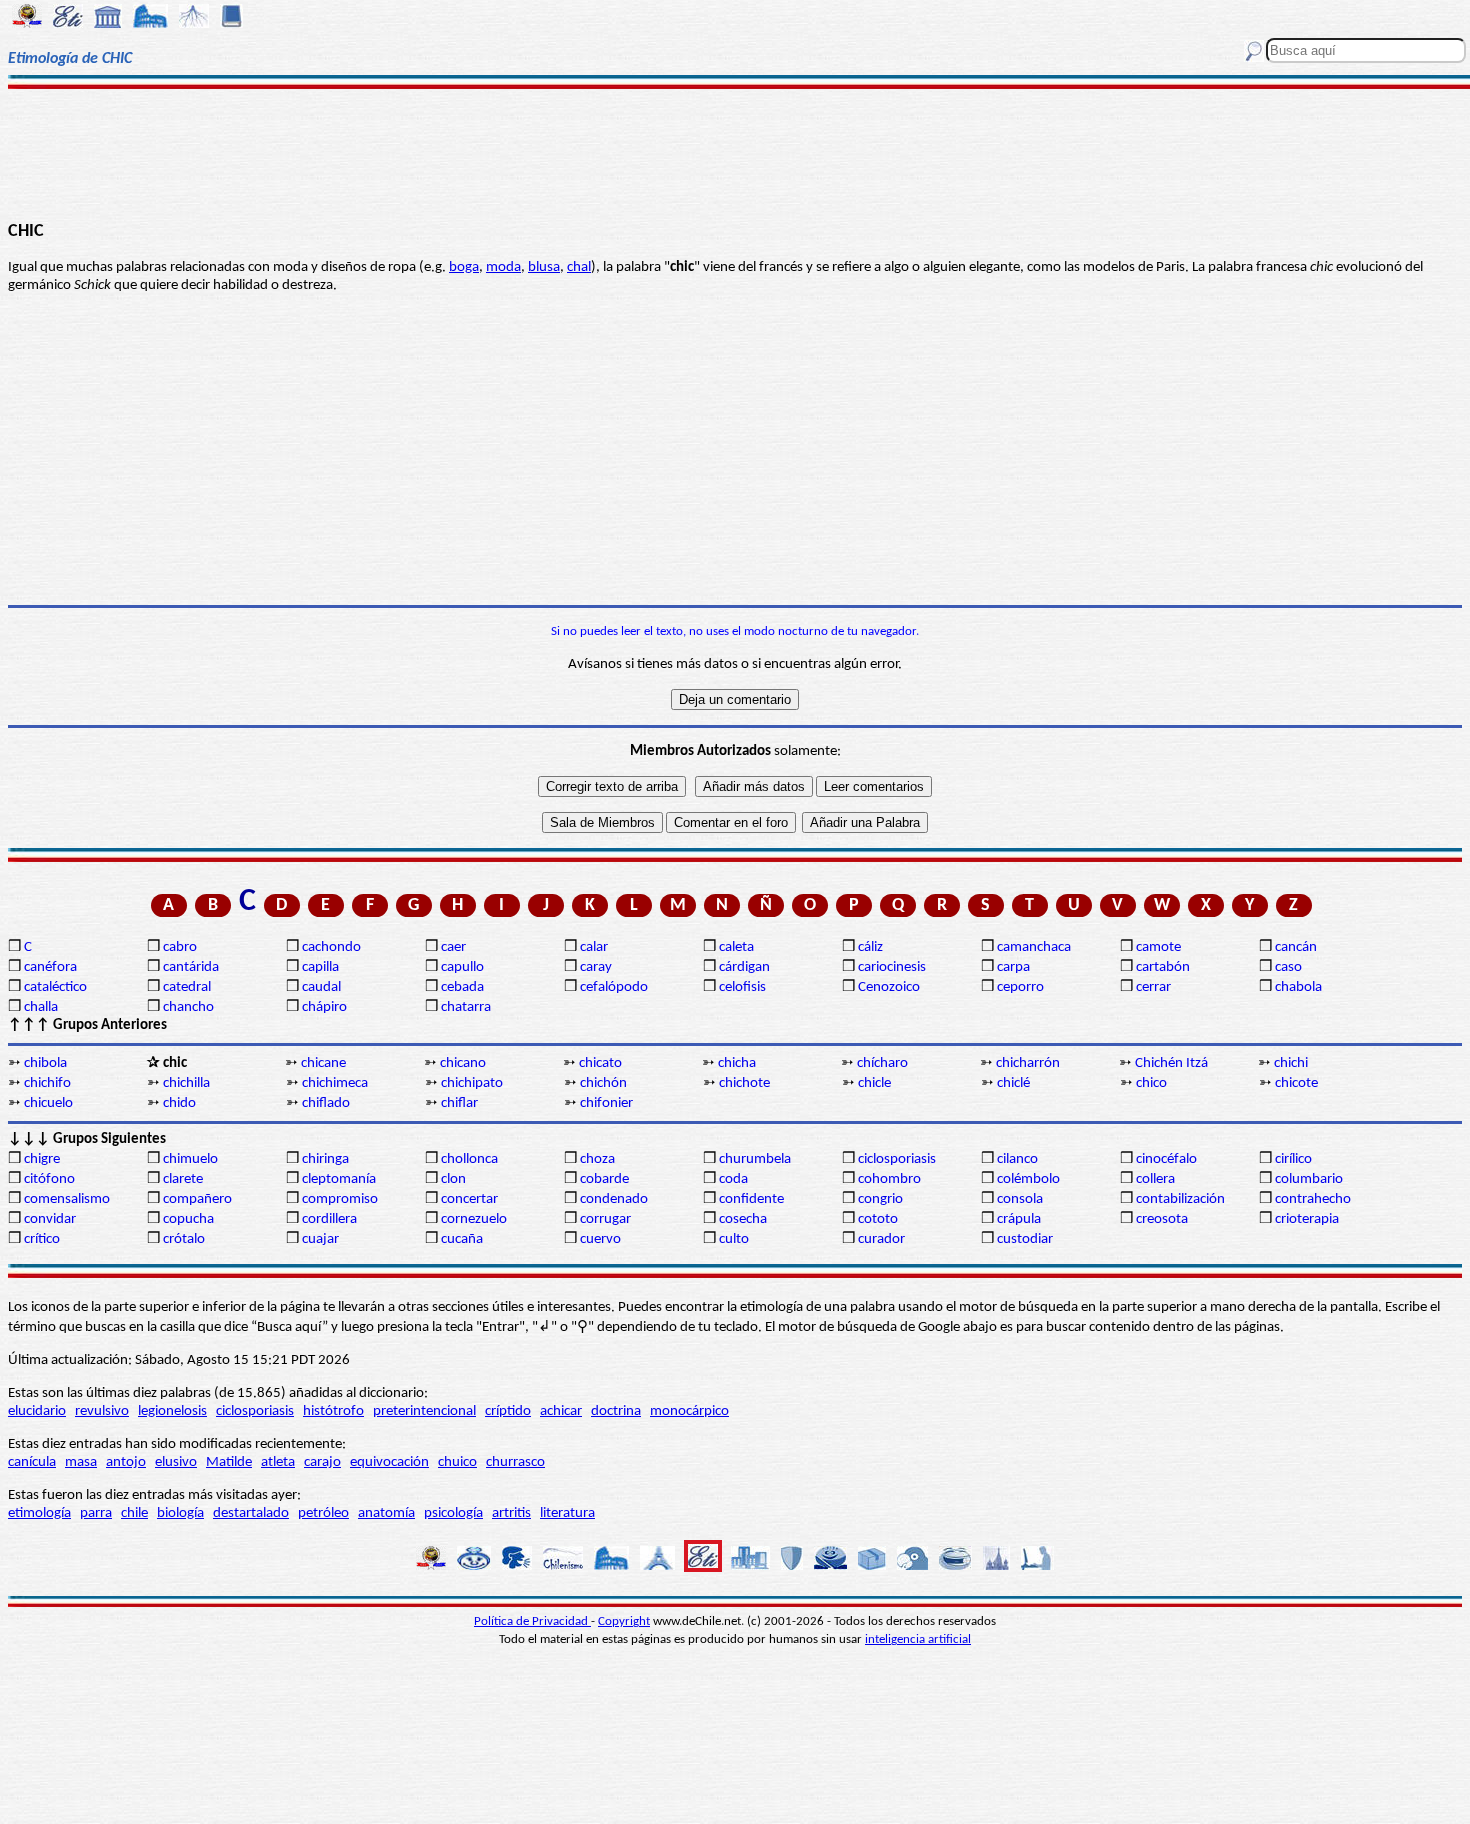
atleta (278, 1462)
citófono (49, 1179)
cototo (878, 1219)
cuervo (600, 1239)
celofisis (742, 987)
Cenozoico (889, 987)
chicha (737, 1063)
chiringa (325, 1159)
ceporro (1020, 987)
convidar (50, 1219)
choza (597, 1159)
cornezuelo (474, 1219)
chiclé (1013, 1083)
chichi (1291, 1063)
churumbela (755, 1159)
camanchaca (1034, 947)
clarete (183, 1179)
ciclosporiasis (897, 1159)
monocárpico (689, 1411)
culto (734, 1239)
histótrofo (333, 1411)
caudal (321, 987)
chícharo (882, 1063)
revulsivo (102, 1411)
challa (41, 1007)
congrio (880, 1199)
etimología (39, 1513)
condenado (614, 1199)
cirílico (1293, 1159)
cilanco (1017, 1159)
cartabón (1163, 967)
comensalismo (67, 1199)
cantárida (191, 967)
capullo (462, 967)
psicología (453, 1513)
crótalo (184, 1239)
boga (464, 267)
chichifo (47, 1083)
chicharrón (1028, 1063)
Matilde (229, 1462)
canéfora (50, 967)
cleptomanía (339, 1179)
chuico (457, 1462)
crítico (42, 1239)
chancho (188, 1007)
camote (1158, 947)
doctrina (616, 1411)
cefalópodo (614, 987)
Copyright (624, 1621)
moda (503, 267)
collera (1155, 1179)
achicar (561, 1411)
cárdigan (744, 967)
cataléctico (55, 987)
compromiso (340, 1199)
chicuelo (48, 1103)
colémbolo (1028, 1179)
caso (1288, 967)
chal (579, 267)
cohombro (889, 1179)
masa (81, 1462)
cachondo (331, 947)
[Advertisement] (734, 152)
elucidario (37, 1411)
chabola (1298, 987)
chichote (744, 1083)
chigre (42, 1159)
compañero (197, 1199)
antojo (126, 1462)
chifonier (606, 1103)
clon (453, 1179)
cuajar (320, 1239)
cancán (1296, 947)
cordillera (329, 1219)
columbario (1309, 1179)
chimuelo (190, 1159)
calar (594, 947)
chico (1151, 1083)
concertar (469, 1199)
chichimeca (335, 1083)
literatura (567, 1513)
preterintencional (424, 1411)
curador (881, 1239)
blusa (544, 267)
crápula (1019, 1219)
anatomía (386, 1513)
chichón (603, 1083)
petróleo (323, 1513)
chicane (323, 1063)
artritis (511, 1513)
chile (134, 1513)
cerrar (1153, 987)
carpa (1013, 967)
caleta (736, 947)
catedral (187, 987)
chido (179, 1103)
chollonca (469, 1159)
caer (453, 947)
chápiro (324, 1007)
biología (180, 1513)
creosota (1162, 1219)
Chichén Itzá (1171, 1063)
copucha (188, 1219)
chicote (1296, 1083)
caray (596, 967)
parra (96, 1513)
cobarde (604, 1179)
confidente (751, 1199)
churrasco (515, 1462)
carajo (322, 1462)
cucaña (462, 1239)
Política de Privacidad (532, 1621)
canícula (32, 1462)
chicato (600, 1063)
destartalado (251, 1513)
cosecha (743, 1219)
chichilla (186, 1083)
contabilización (1180, 1199)
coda (733, 1179)
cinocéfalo (1166, 1159)
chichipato (472, 1083)
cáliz (870, 947)
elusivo (176, 1462)
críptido (508, 1411)
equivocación (389, 1462)
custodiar (1025, 1239)
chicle (874, 1083)
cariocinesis (892, 967)
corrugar (605, 1219)
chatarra (466, 1007)
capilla (320, 967)
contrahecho (1313, 1199)
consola (1020, 1199)
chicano (463, 1063)
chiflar (459, 1103)
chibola (45, 1063)
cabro (180, 947)
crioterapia (1307, 1219)
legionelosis (172, 1411)
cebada (462, 987)
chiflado (326, 1103)
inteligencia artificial (918, 1639)
